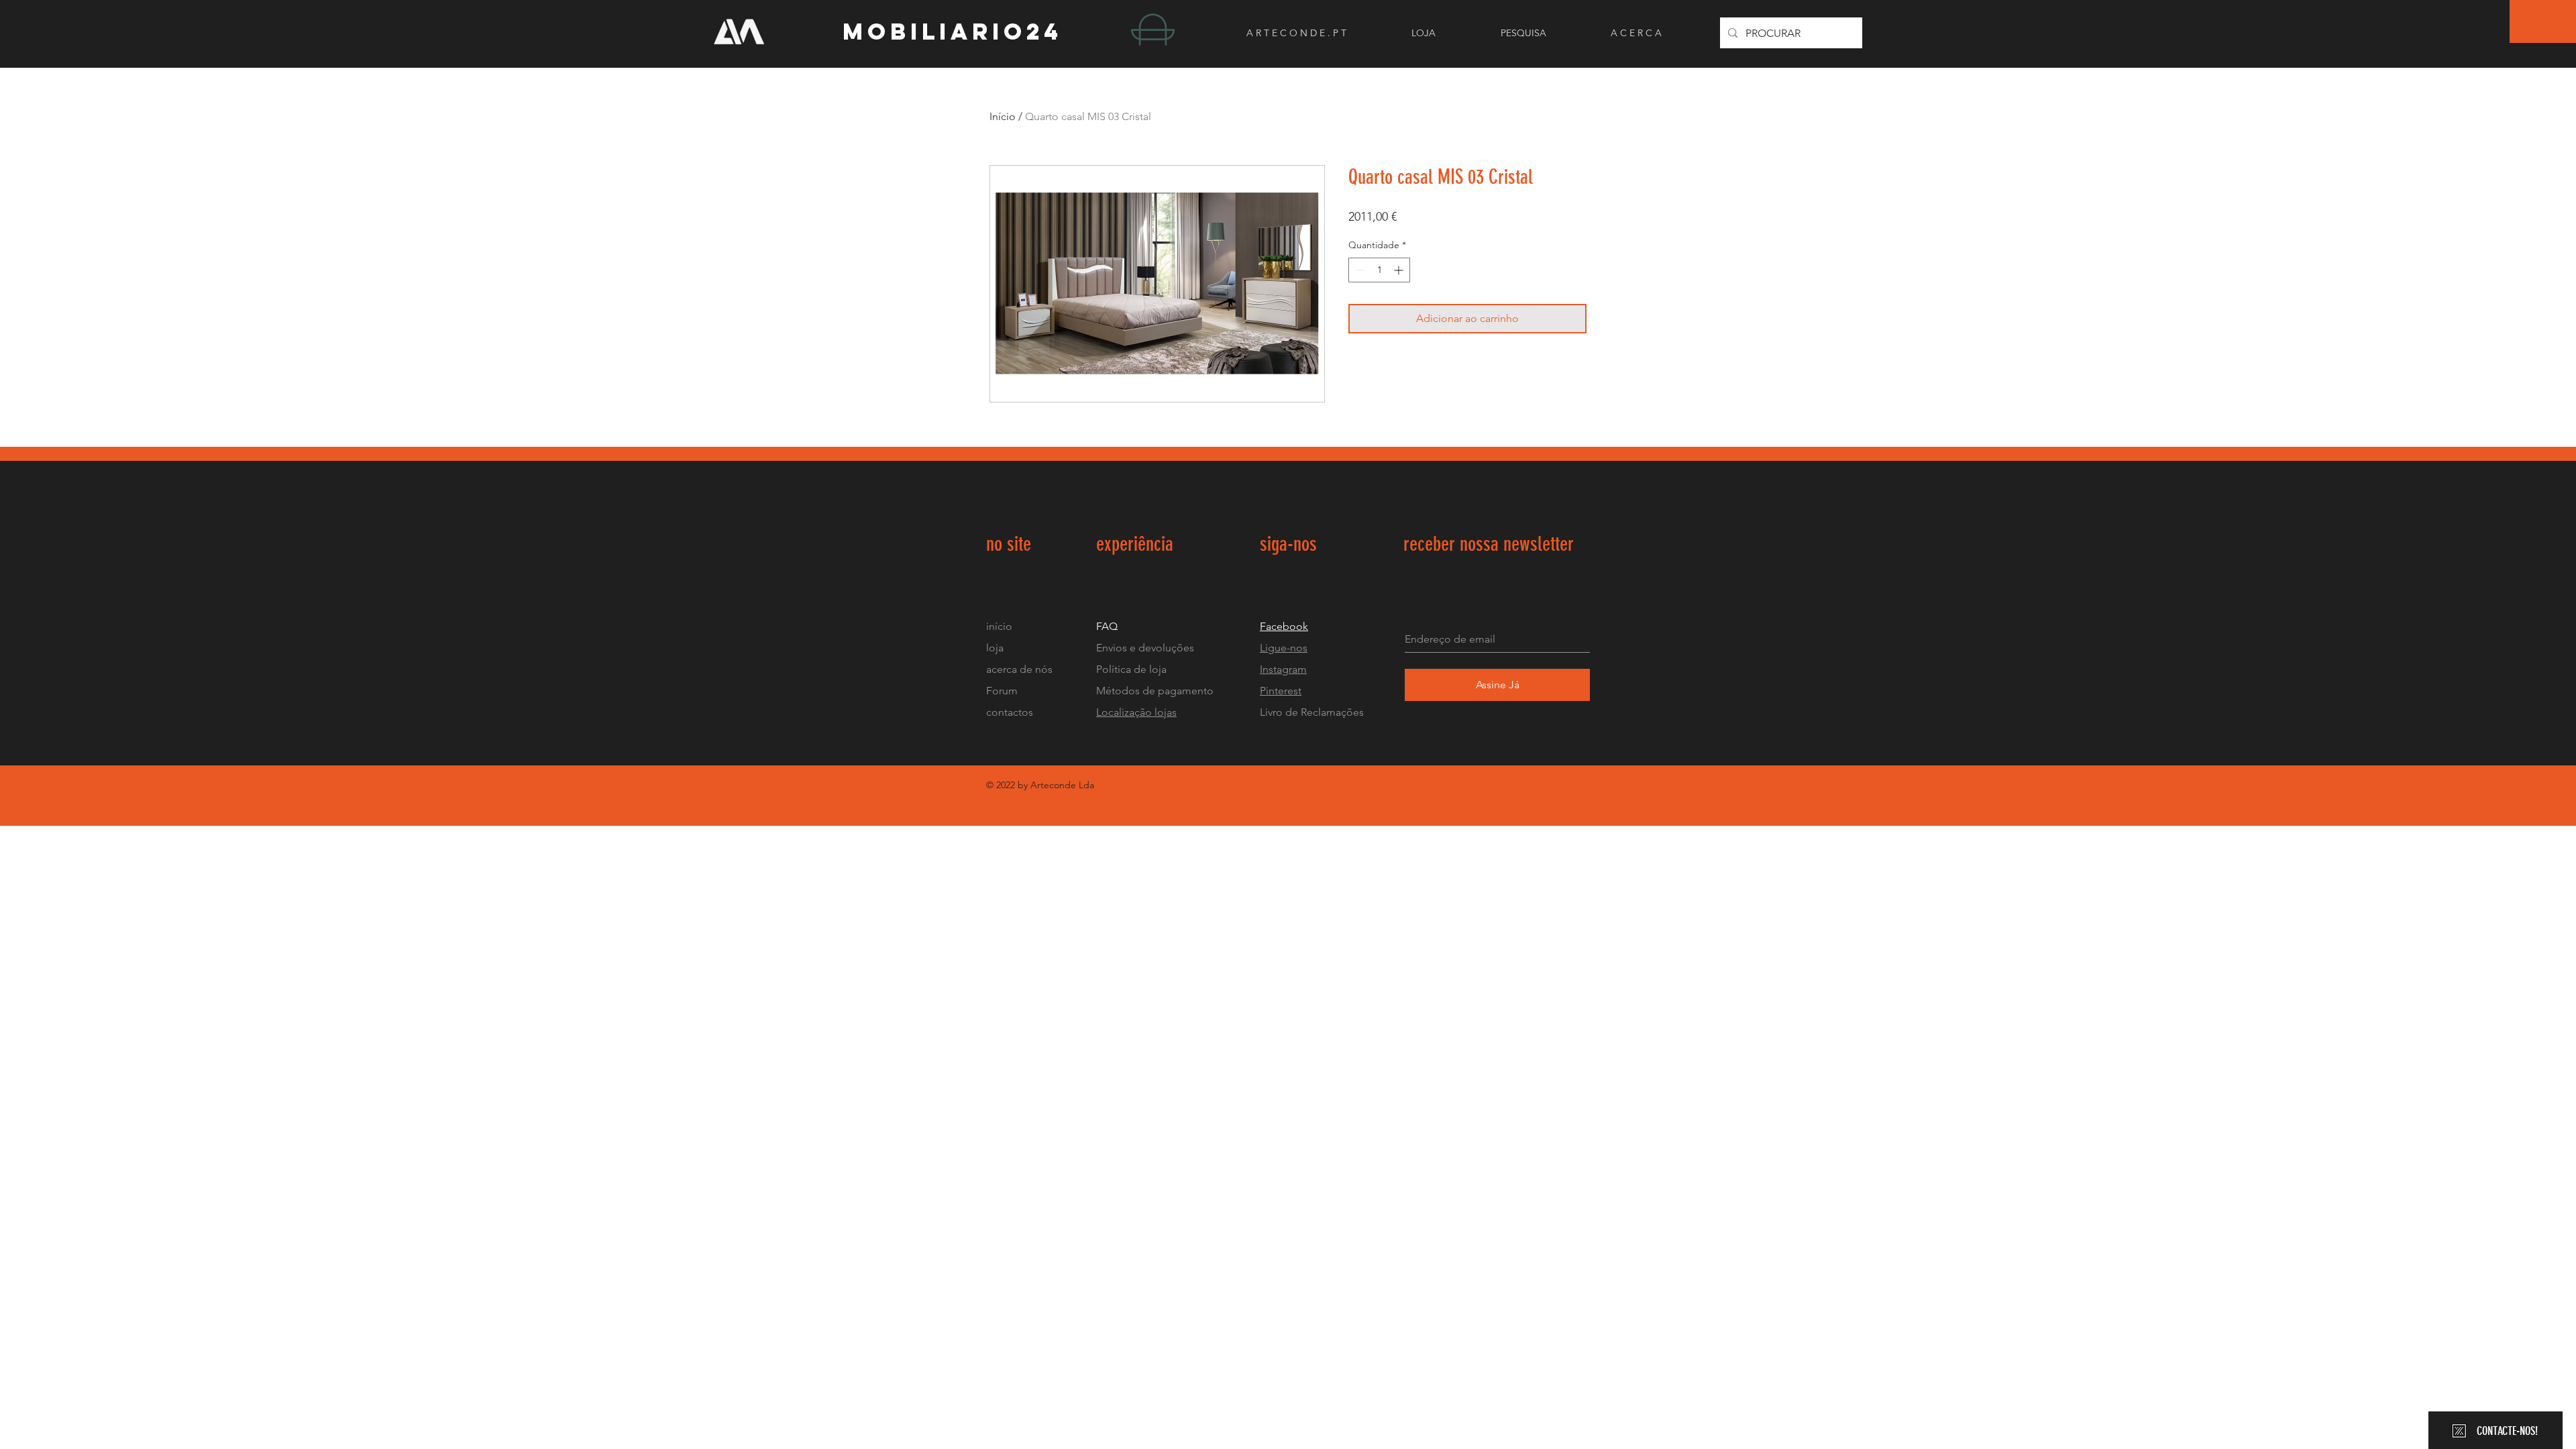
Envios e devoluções (1145, 648)
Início (1003, 116)
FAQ (1107, 626)
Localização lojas (1136, 712)
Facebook (1284, 626)
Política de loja (1133, 669)
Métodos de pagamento (1155, 691)
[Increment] (1400, 270)
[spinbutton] (1379, 270)
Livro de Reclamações (1312, 712)
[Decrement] (1359, 270)
